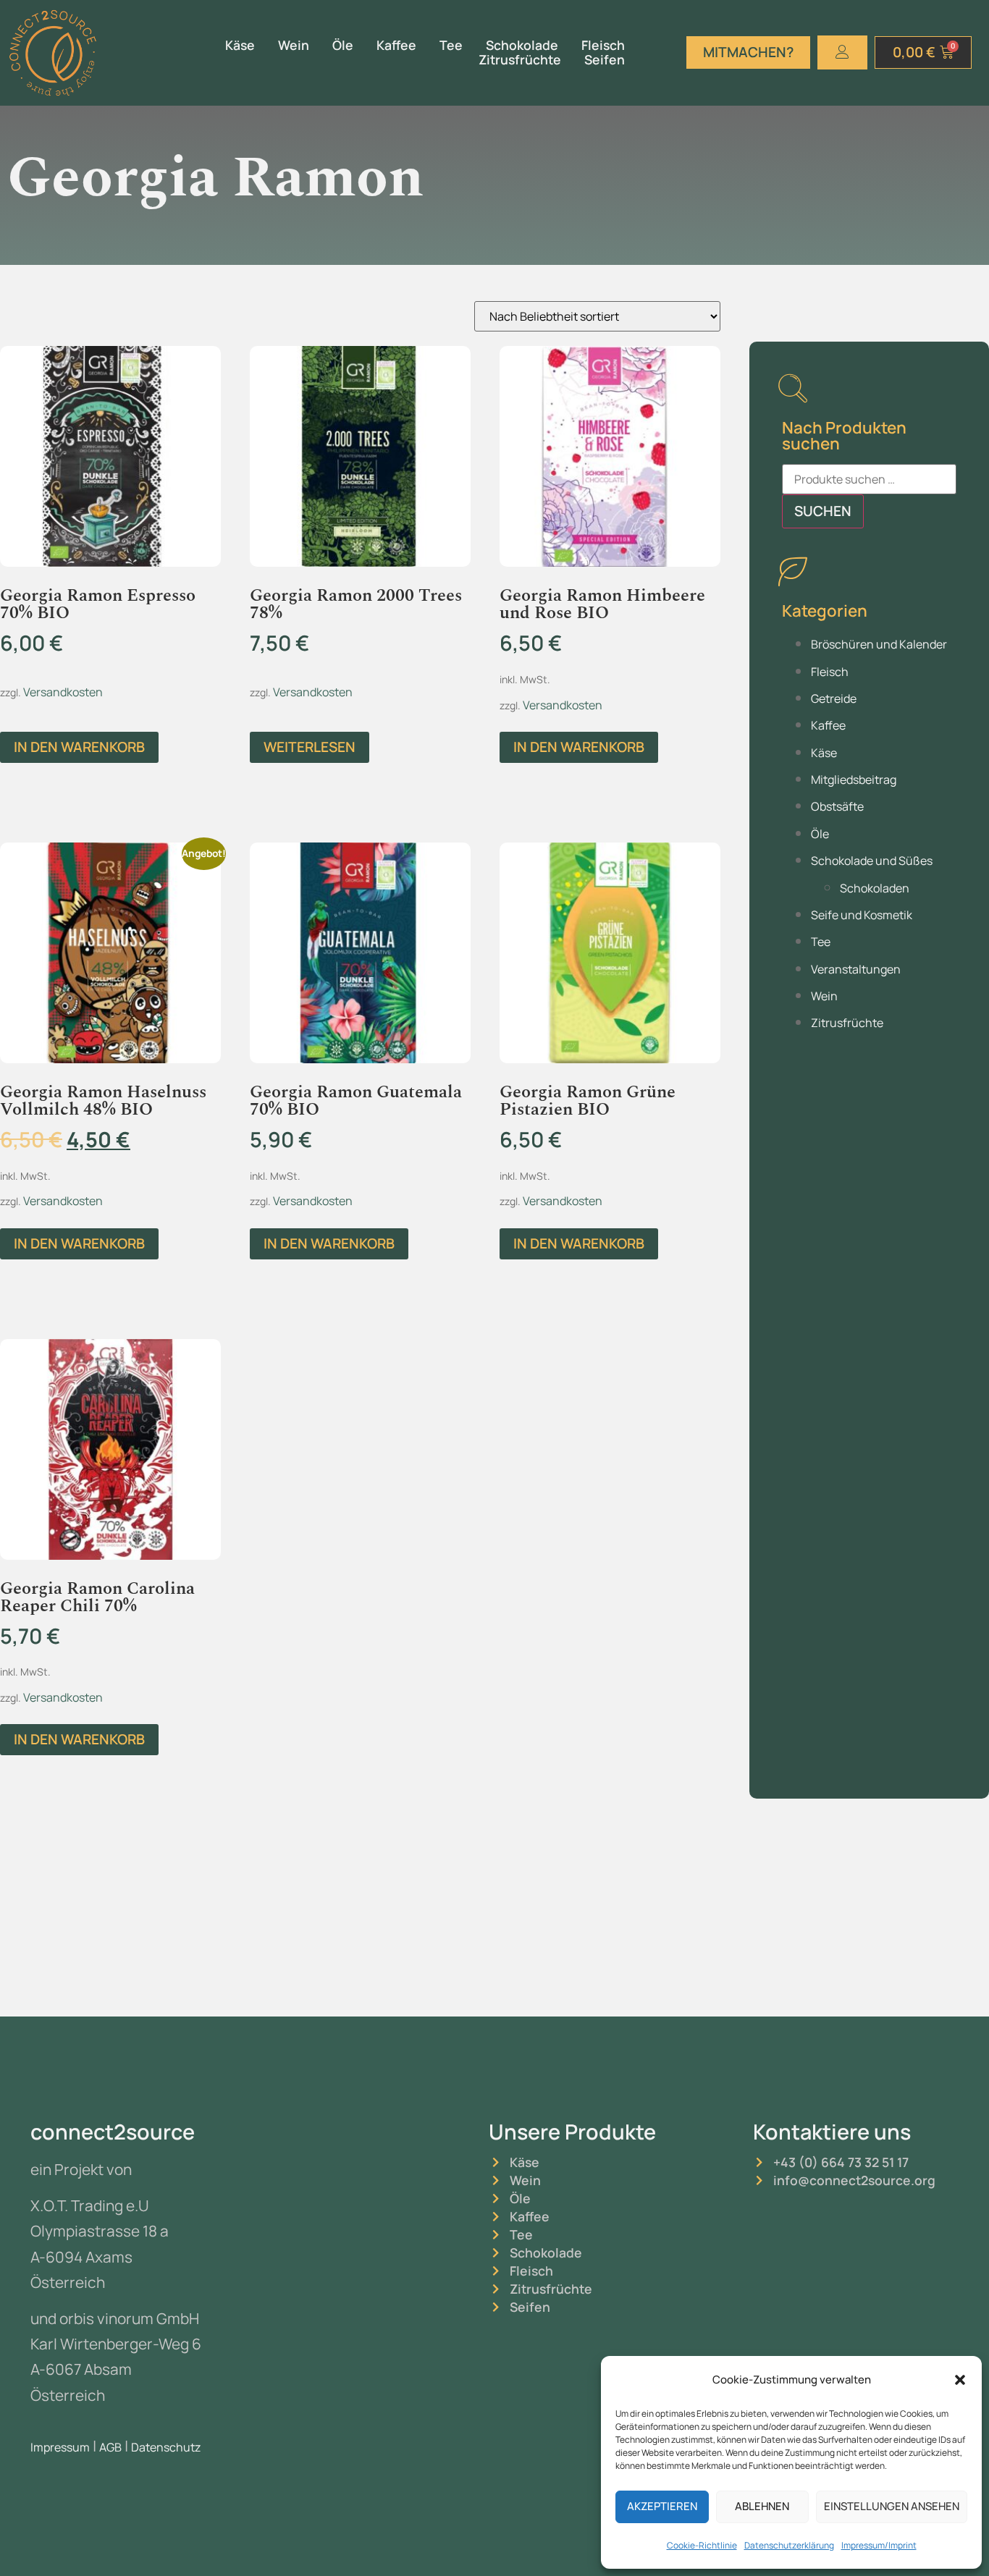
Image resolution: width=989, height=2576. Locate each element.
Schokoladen (875, 888)
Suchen (823, 511)
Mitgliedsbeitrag (854, 780)
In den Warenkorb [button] (79, 747)
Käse (240, 45)
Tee (451, 45)
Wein (294, 45)
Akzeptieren (662, 2506)
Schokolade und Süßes (872, 861)
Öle (343, 45)
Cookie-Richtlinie (702, 2545)
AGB (110, 2447)
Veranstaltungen (856, 969)
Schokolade (522, 45)
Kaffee (396, 45)
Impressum (60, 2447)
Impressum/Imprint (879, 2545)
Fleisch (603, 45)
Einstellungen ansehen (892, 2506)
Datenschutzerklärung (789, 2545)
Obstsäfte (837, 806)
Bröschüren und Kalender (879, 644)
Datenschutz (166, 2447)
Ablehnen (762, 2506)
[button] (960, 2380)
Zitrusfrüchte (520, 60)
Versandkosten (63, 692)
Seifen (605, 60)
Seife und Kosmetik (862, 915)
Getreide (834, 698)
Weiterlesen (310, 747)
